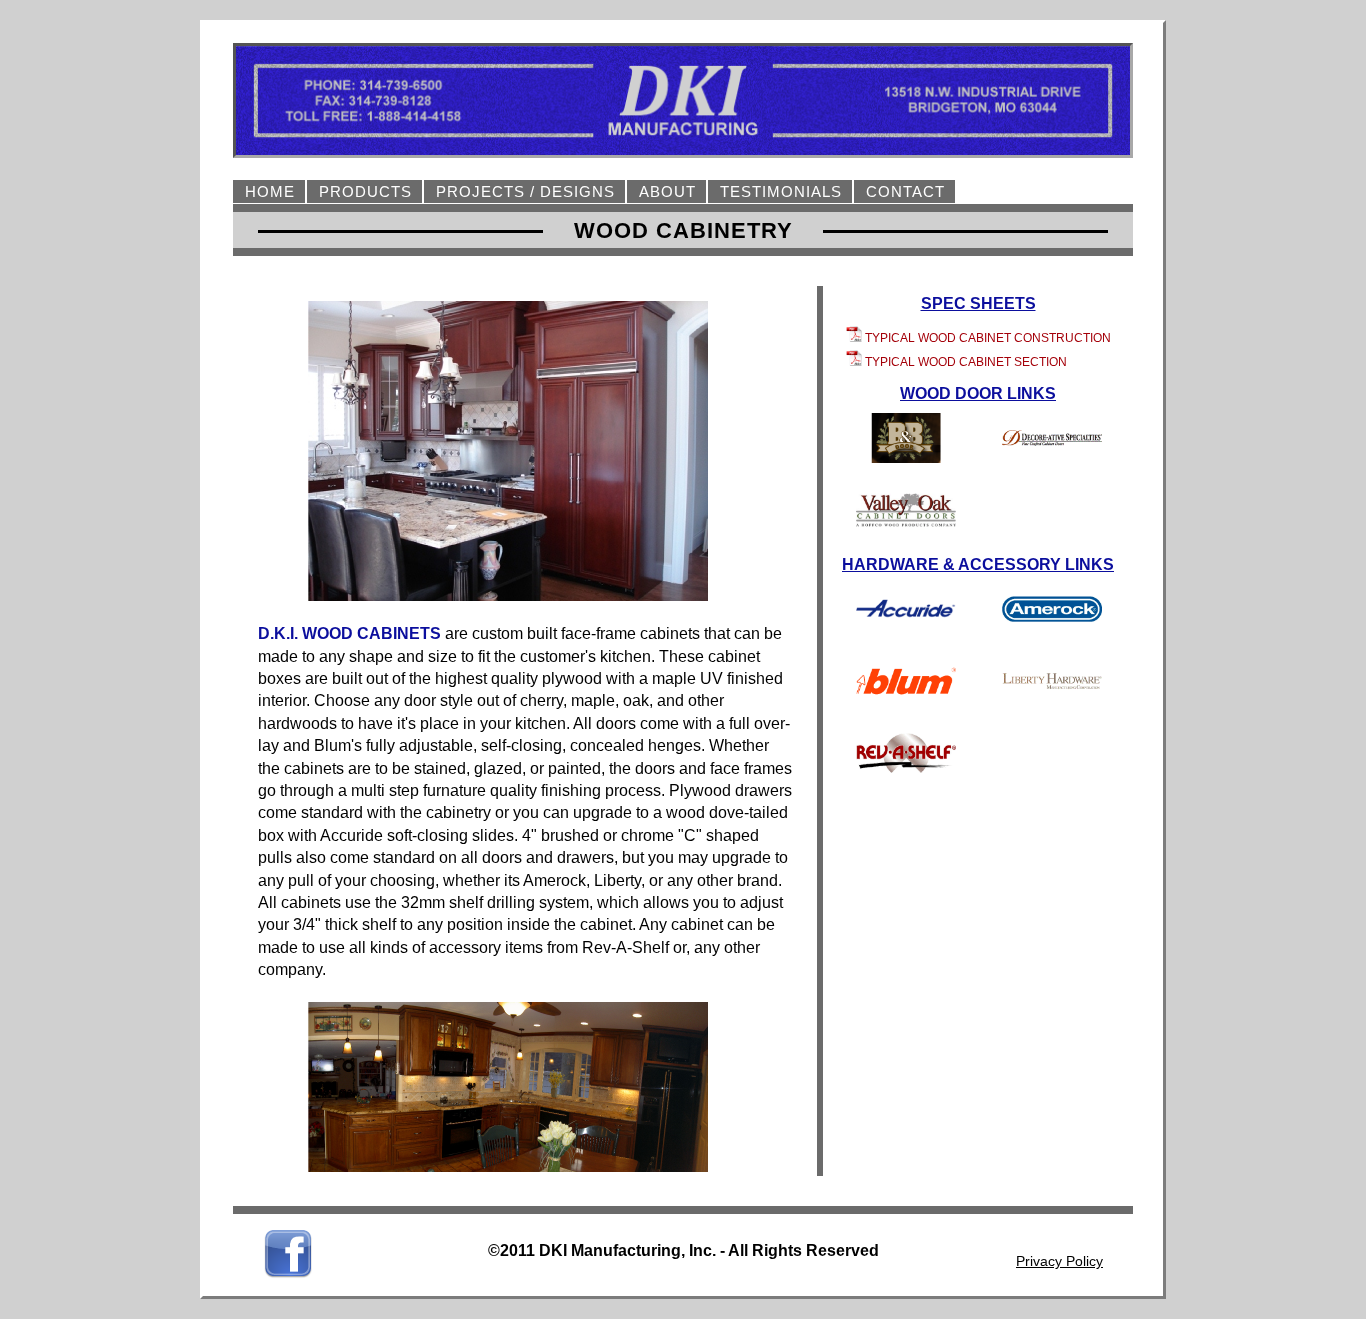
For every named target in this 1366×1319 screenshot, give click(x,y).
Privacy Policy (1059, 1261)
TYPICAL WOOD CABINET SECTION (966, 362)
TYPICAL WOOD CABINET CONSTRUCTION (988, 338)
